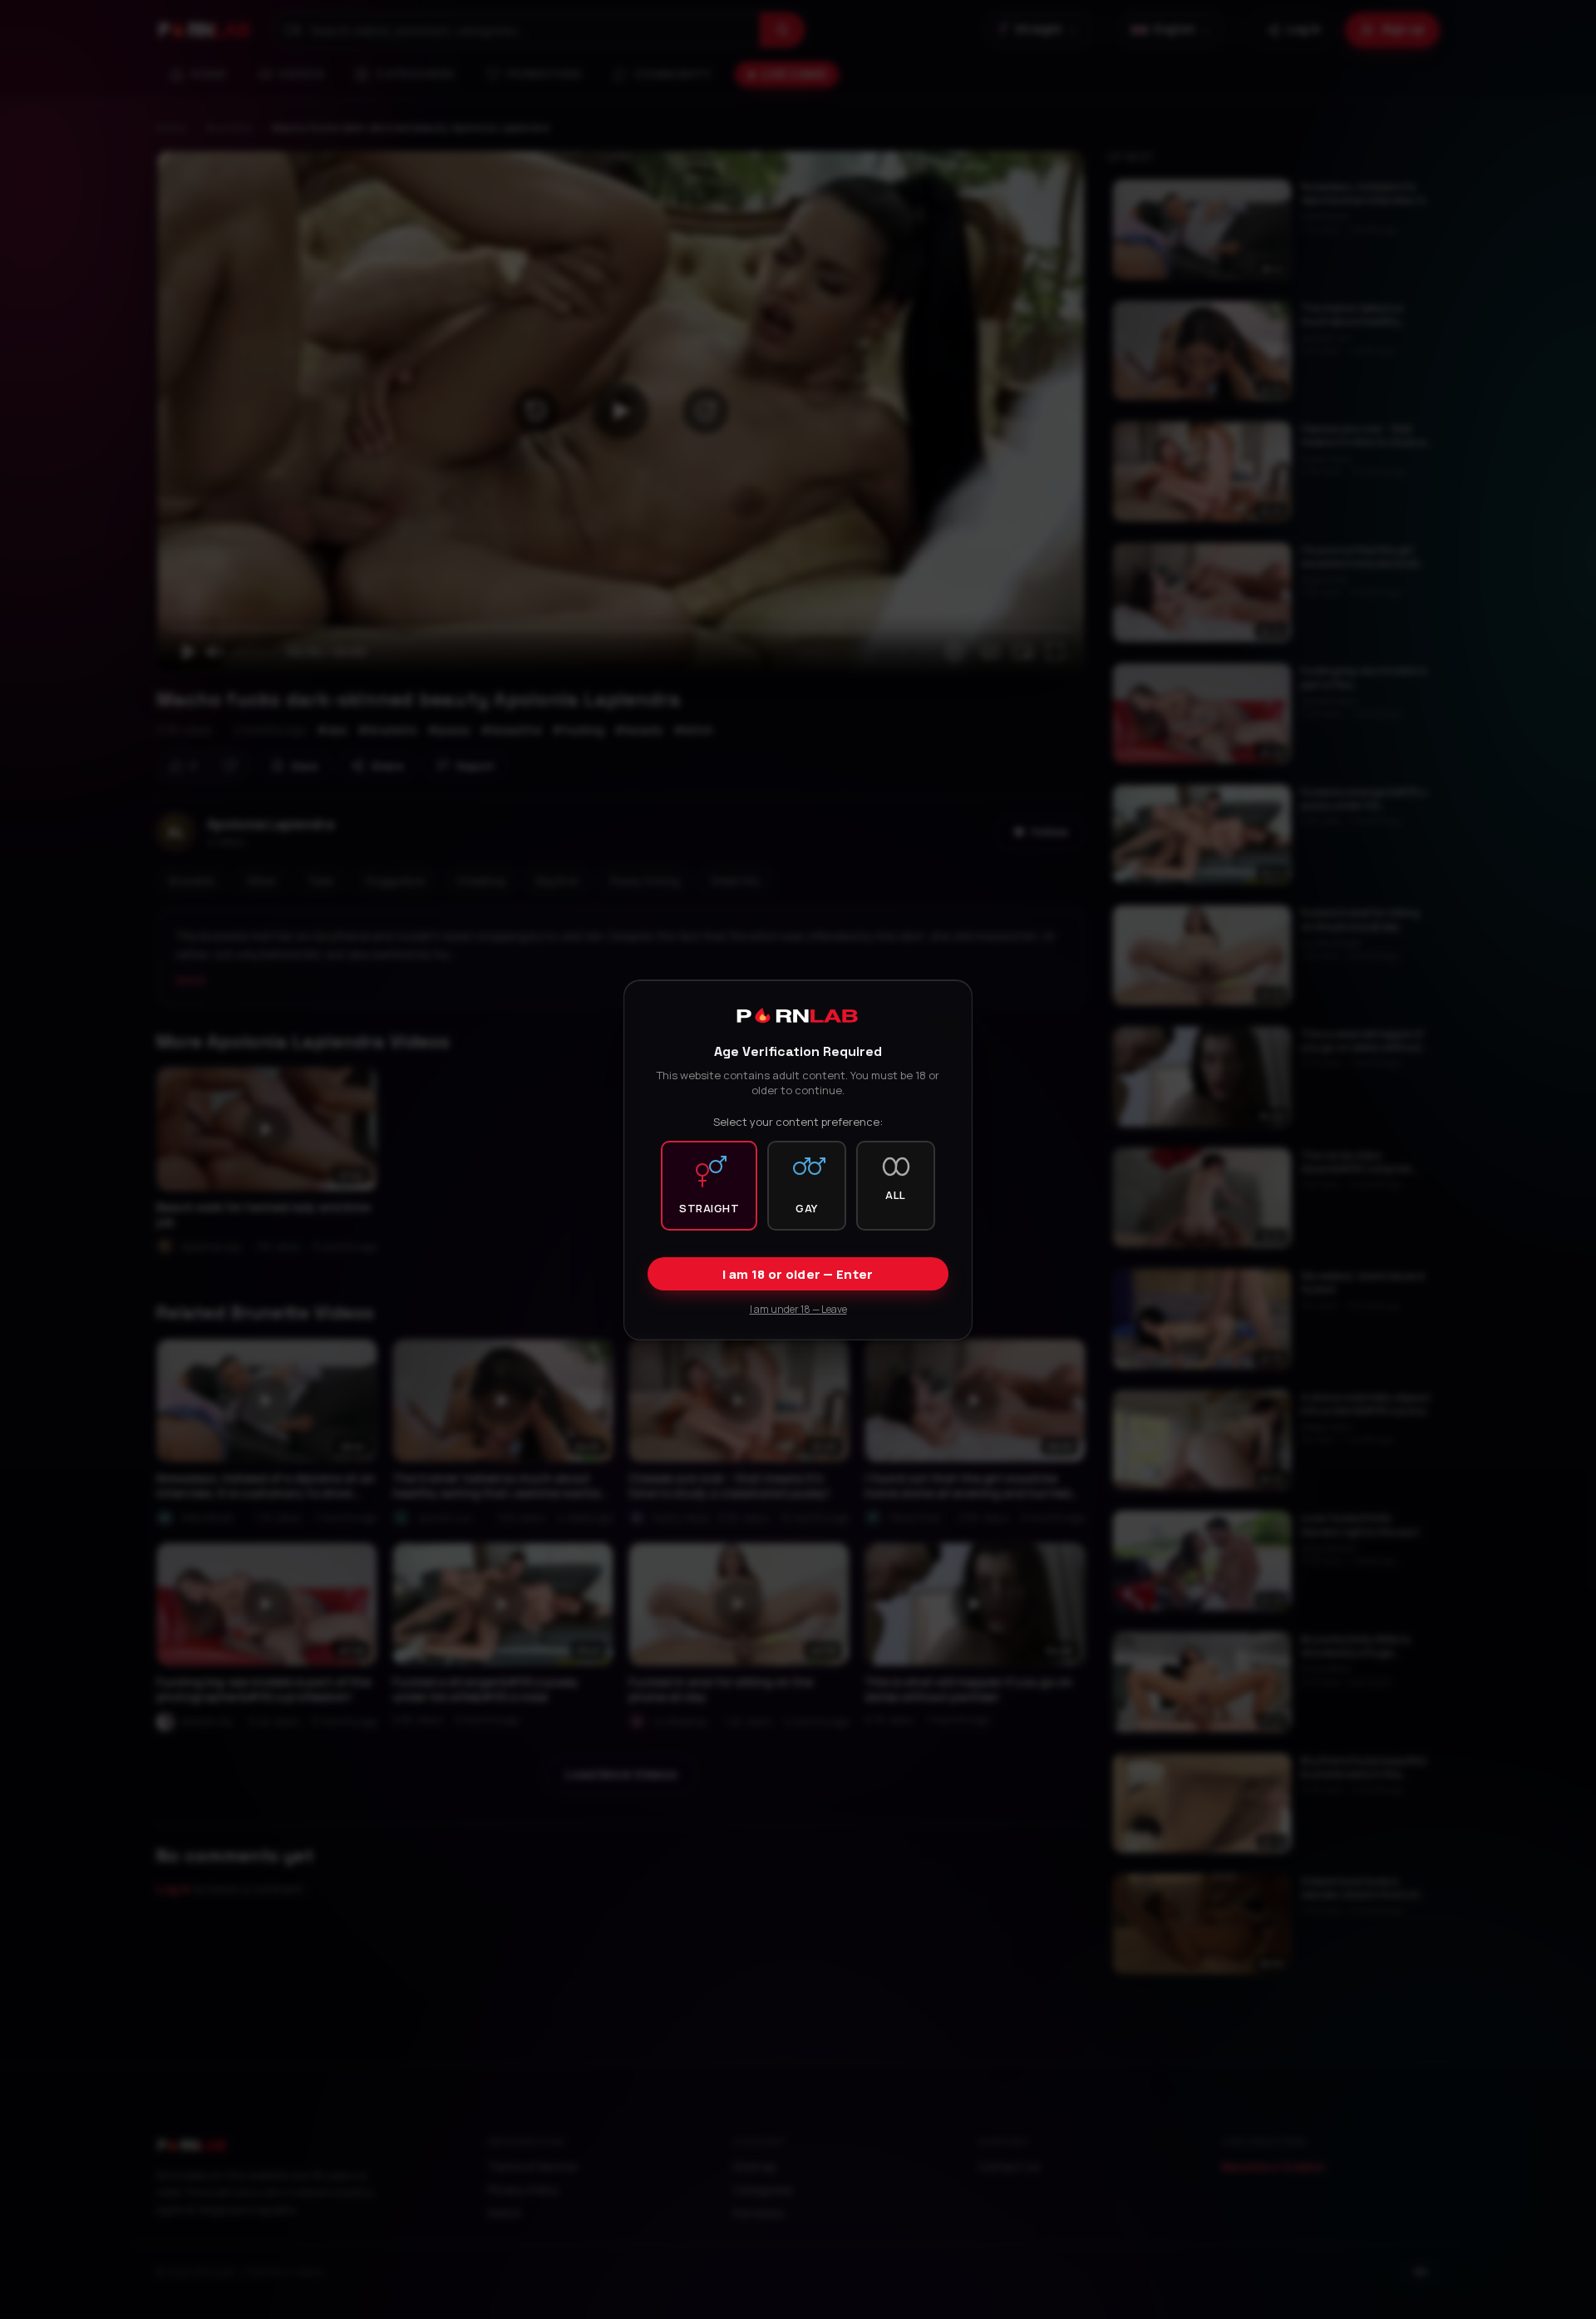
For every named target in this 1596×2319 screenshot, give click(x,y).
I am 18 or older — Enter (798, 1273)
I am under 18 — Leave (798, 1308)
